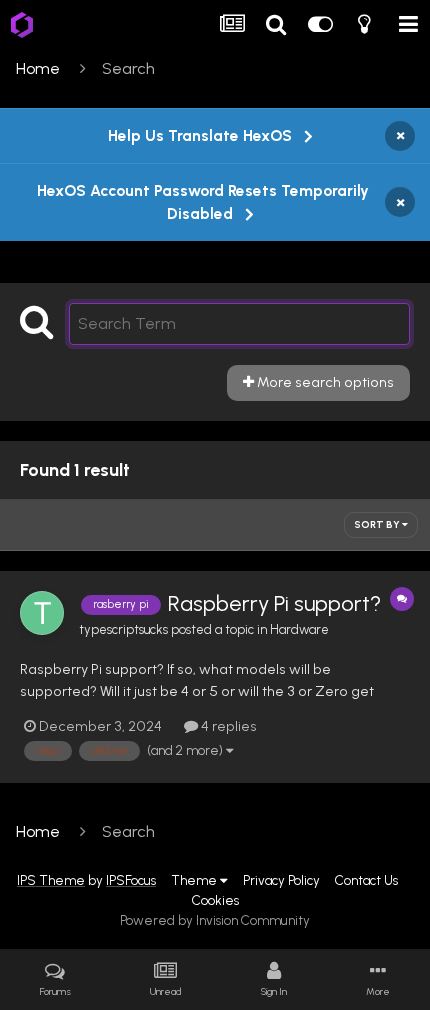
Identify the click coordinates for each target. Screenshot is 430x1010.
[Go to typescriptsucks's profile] (42, 613)
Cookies (215, 900)
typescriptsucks (123, 629)
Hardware (299, 629)
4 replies (227, 726)
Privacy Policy (281, 880)
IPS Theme (51, 880)
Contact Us (366, 880)
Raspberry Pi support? (274, 603)
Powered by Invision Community (215, 920)
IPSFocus (131, 880)
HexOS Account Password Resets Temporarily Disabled (203, 202)
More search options (324, 382)
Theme (195, 880)
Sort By (378, 524)
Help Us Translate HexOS (200, 135)
